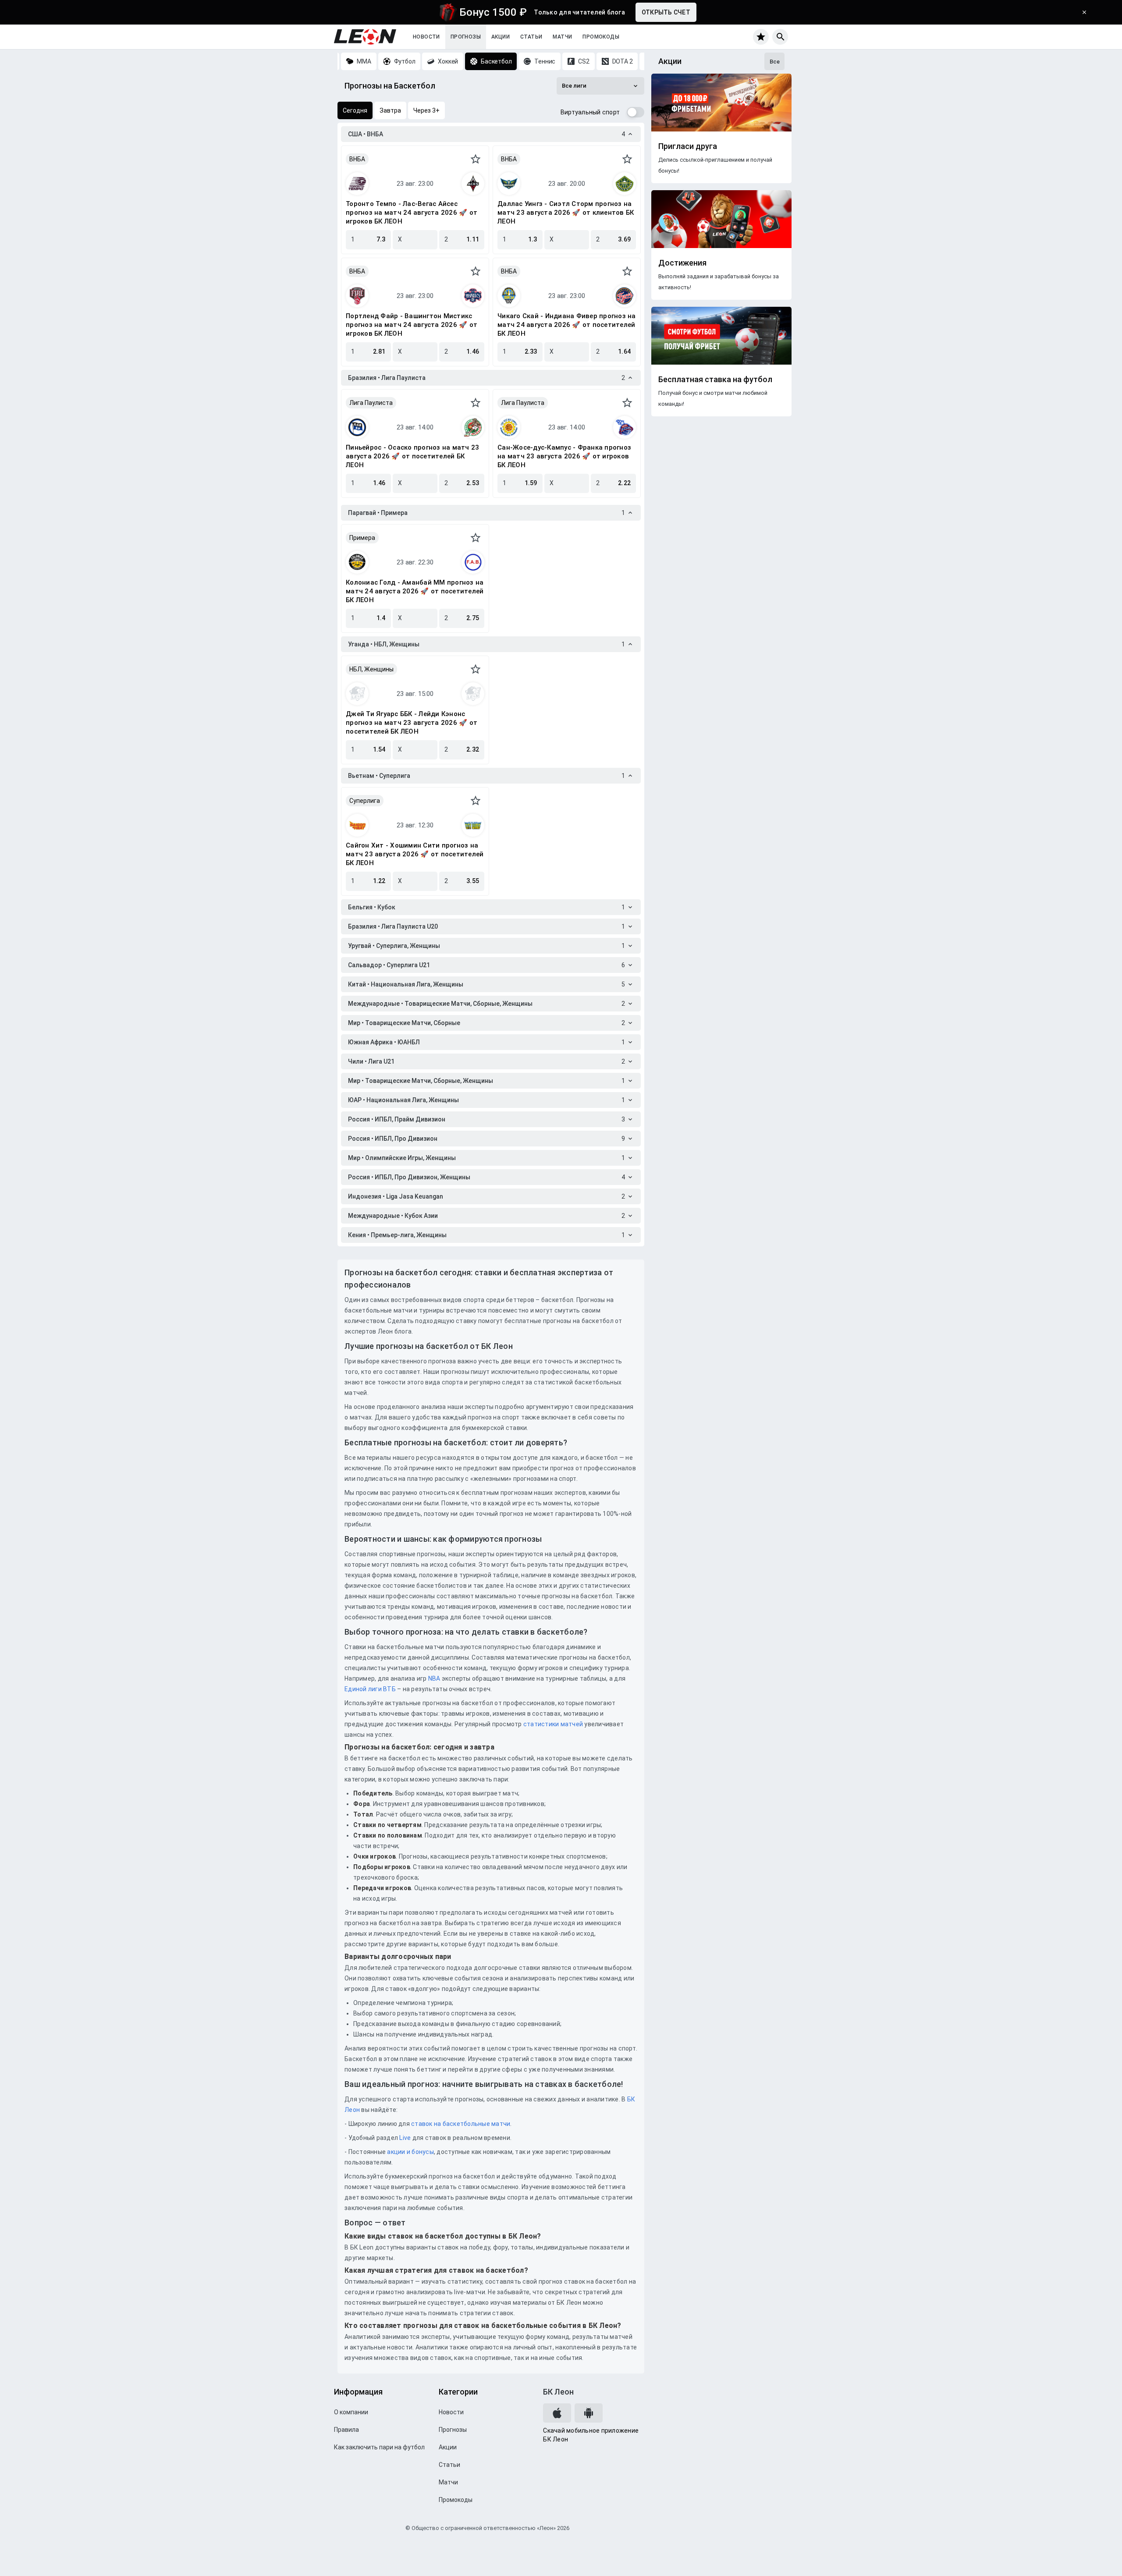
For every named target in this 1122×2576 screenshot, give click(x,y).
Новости (426, 37)
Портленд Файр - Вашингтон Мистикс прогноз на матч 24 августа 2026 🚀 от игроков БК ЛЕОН (412, 325)
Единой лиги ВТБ (370, 1689)
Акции (501, 37)
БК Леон (558, 2392)
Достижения (682, 263)
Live (405, 2138)
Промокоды (601, 37)
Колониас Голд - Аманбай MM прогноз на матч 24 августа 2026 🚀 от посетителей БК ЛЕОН (415, 591)
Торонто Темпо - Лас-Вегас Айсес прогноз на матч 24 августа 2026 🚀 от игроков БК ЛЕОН (412, 213)
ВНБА (357, 159)
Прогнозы (466, 37)
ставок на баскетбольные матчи (460, 2124)
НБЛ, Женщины (371, 669)
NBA (434, 1678)
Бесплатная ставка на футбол (715, 380)
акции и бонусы (410, 2152)
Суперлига (365, 801)
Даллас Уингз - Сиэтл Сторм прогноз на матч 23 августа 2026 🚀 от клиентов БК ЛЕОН (566, 213)
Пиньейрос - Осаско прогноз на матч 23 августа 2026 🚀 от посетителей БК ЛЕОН (412, 456)
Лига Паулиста (371, 403)
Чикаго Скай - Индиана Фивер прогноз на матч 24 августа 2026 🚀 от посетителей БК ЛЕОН (567, 325)
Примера (362, 538)
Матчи (562, 37)
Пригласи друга (688, 146)
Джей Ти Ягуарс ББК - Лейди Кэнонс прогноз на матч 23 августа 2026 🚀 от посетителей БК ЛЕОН (412, 723)
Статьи (531, 37)
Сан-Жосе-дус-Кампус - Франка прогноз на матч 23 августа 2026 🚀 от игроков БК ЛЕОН (564, 456)
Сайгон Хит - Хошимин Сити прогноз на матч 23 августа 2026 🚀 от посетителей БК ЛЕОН (415, 854)
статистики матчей (553, 1724)
